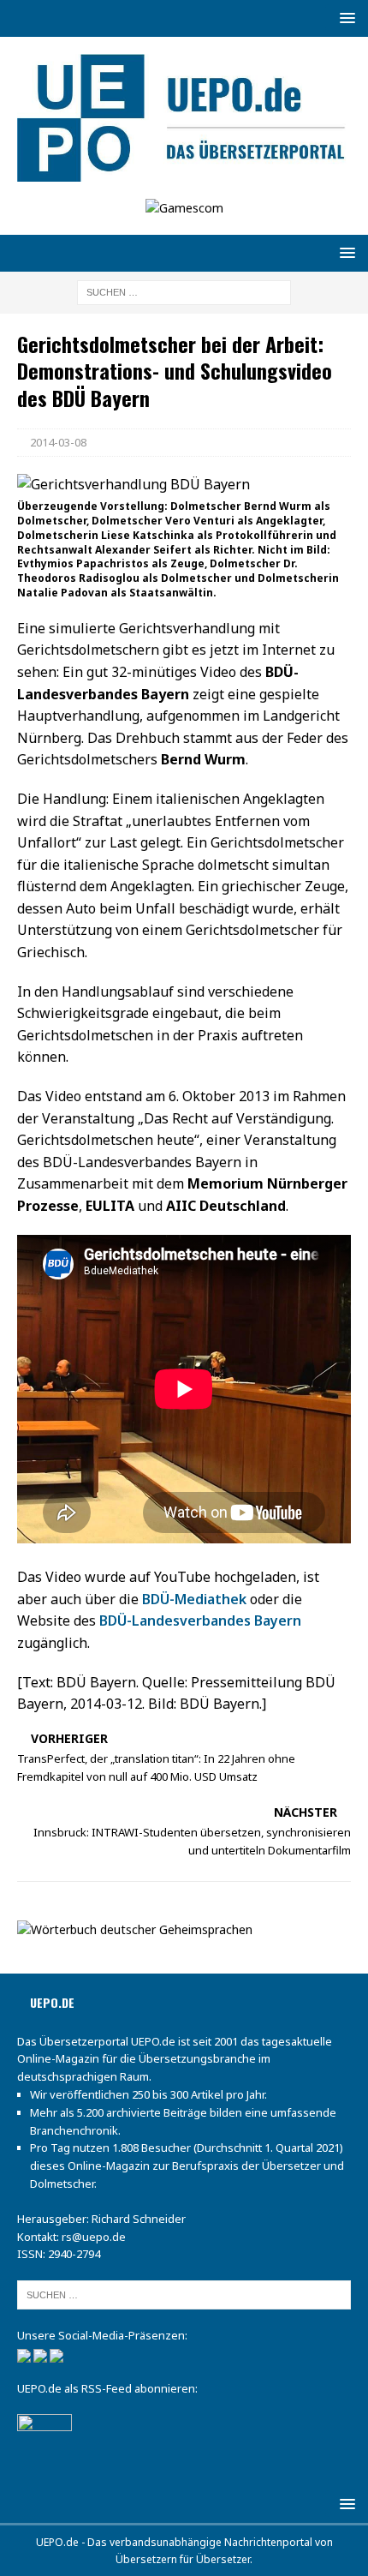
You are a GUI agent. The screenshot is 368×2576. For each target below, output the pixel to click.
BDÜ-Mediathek (194, 1599)
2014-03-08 (58, 442)
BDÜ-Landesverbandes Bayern (200, 1620)
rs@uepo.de (94, 2237)
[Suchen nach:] (184, 291)
